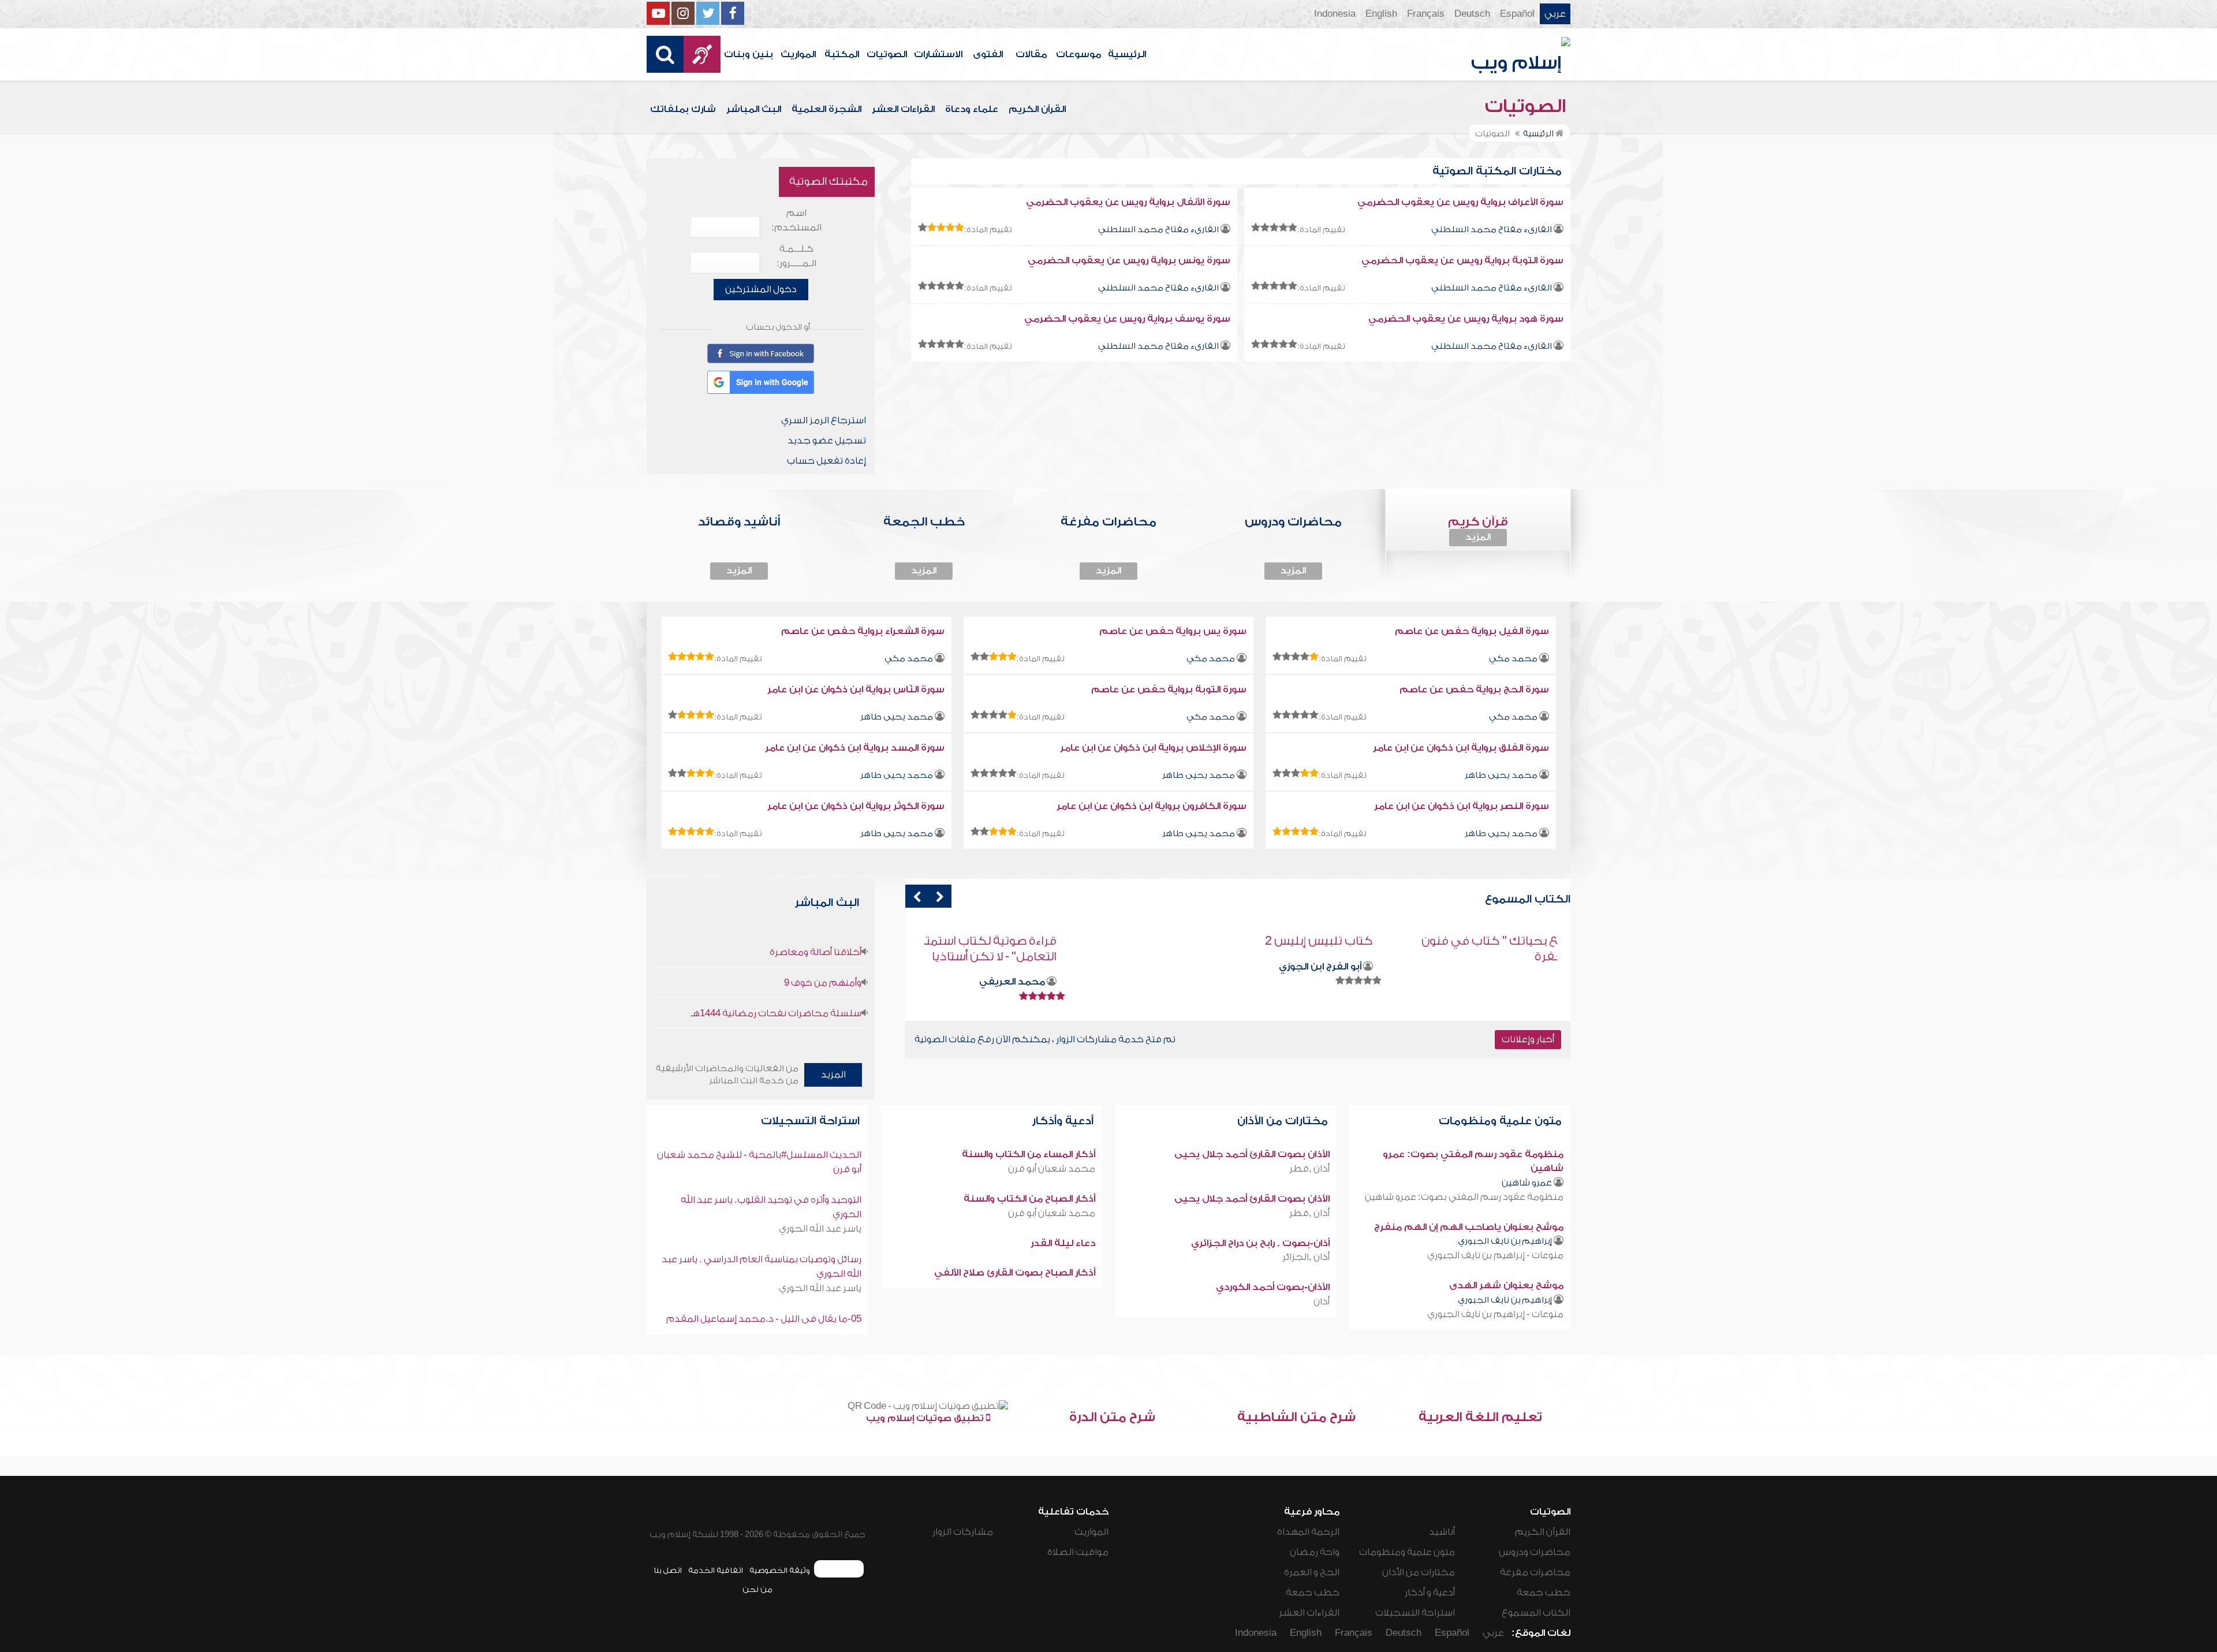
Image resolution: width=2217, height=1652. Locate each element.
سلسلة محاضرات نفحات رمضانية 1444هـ (776, 1013)
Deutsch (1472, 14)
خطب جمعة (1544, 1593)
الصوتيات (887, 54)
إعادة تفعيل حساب (826, 461)
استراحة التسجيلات (812, 1121)
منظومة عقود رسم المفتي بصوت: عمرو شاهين (1464, 1197)
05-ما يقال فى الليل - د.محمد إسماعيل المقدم (764, 1319)
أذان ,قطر (1309, 1169)
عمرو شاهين (1527, 1183)
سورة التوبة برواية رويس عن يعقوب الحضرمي (1462, 260)
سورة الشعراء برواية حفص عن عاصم (863, 631)
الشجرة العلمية (826, 109)
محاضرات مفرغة (1535, 1572)
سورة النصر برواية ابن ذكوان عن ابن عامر (1462, 806)
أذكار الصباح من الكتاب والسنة (1029, 1199)
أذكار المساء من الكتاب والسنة (1029, 1154)
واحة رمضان (1315, 1552)
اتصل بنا (668, 1570)
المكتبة (842, 54)
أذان (1322, 1302)
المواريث (798, 54)
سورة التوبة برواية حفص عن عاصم (1169, 689)
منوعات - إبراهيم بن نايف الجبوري (1495, 1255)
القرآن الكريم (1037, 109)
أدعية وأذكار (1064, 1121)
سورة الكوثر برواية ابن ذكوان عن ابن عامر (856, 806)
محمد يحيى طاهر (897, 717)
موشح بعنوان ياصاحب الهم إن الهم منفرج (1469, 1227)
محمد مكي (1513, 659)
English (1381, 14)
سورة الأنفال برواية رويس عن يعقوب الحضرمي (1128, 202)
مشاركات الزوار (963, 1532)
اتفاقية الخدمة (716, 1570)
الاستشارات (938, 54)
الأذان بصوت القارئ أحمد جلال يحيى (1252, 1154)
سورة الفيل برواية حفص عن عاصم (1472, 631)
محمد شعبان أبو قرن (1052, 1169)
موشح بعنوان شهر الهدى (1506, 1285)
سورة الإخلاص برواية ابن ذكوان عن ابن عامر (1153, 748)
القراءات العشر (903, 109)
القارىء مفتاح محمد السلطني (1492, 230)
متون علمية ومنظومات (1502, 1121)
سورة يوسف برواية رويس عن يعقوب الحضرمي (1127, 319)
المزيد (1478, 537)
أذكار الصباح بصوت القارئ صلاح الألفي (1015, 1273)
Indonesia (1335, 14)
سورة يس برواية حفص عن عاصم (1173, 631)
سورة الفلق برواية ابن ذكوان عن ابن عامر (1461, 748)
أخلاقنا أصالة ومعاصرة (815, 952)
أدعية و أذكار (1430, 1593)
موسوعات (1078, 54)
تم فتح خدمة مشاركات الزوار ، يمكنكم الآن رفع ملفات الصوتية (1045, 1039)
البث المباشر (754, 109)
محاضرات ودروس (1535, 1552)
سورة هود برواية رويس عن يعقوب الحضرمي (1466, 319)
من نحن (757, 1589)
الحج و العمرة (1312, 1572)
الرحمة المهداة (1308, 1532)
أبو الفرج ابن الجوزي (1496, 967)
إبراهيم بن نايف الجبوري (1505, 1241)
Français (1426, 14)
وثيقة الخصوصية (780, 1570)
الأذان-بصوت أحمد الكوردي (1273, 1287)
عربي (1555, 14)
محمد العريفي (1188, 982)
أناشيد (1442, 1532)
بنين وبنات (749, 54)
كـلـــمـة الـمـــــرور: (796, 256)
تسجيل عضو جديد (827, 441)
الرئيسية (1127, 54)
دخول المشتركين (761, 289)
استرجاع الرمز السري (824, 420)
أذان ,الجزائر (1306, 1257)
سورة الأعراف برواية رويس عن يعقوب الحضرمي (1460, 202)
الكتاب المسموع (1536, 1613)
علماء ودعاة (972, 109)
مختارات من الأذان (1284, 1121)
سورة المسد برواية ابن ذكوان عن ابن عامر (855, 748)
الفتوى (988, 54)
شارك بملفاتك (683, 109)
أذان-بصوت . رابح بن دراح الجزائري (1260, 1243)
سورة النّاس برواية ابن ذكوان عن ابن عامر (856, 689)
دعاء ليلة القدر (1063, 1243)
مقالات (1031, 54)
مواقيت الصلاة (1078, 1552)
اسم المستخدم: (796, 220)
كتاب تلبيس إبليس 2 (1494, 941)
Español (1517, 14)
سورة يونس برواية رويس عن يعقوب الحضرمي (1129, 260)
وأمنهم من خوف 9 (823, 983)
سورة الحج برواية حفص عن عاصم (1474, 689)
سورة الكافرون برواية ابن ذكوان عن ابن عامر (1152, 806)
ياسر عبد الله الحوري (820, 1229)
